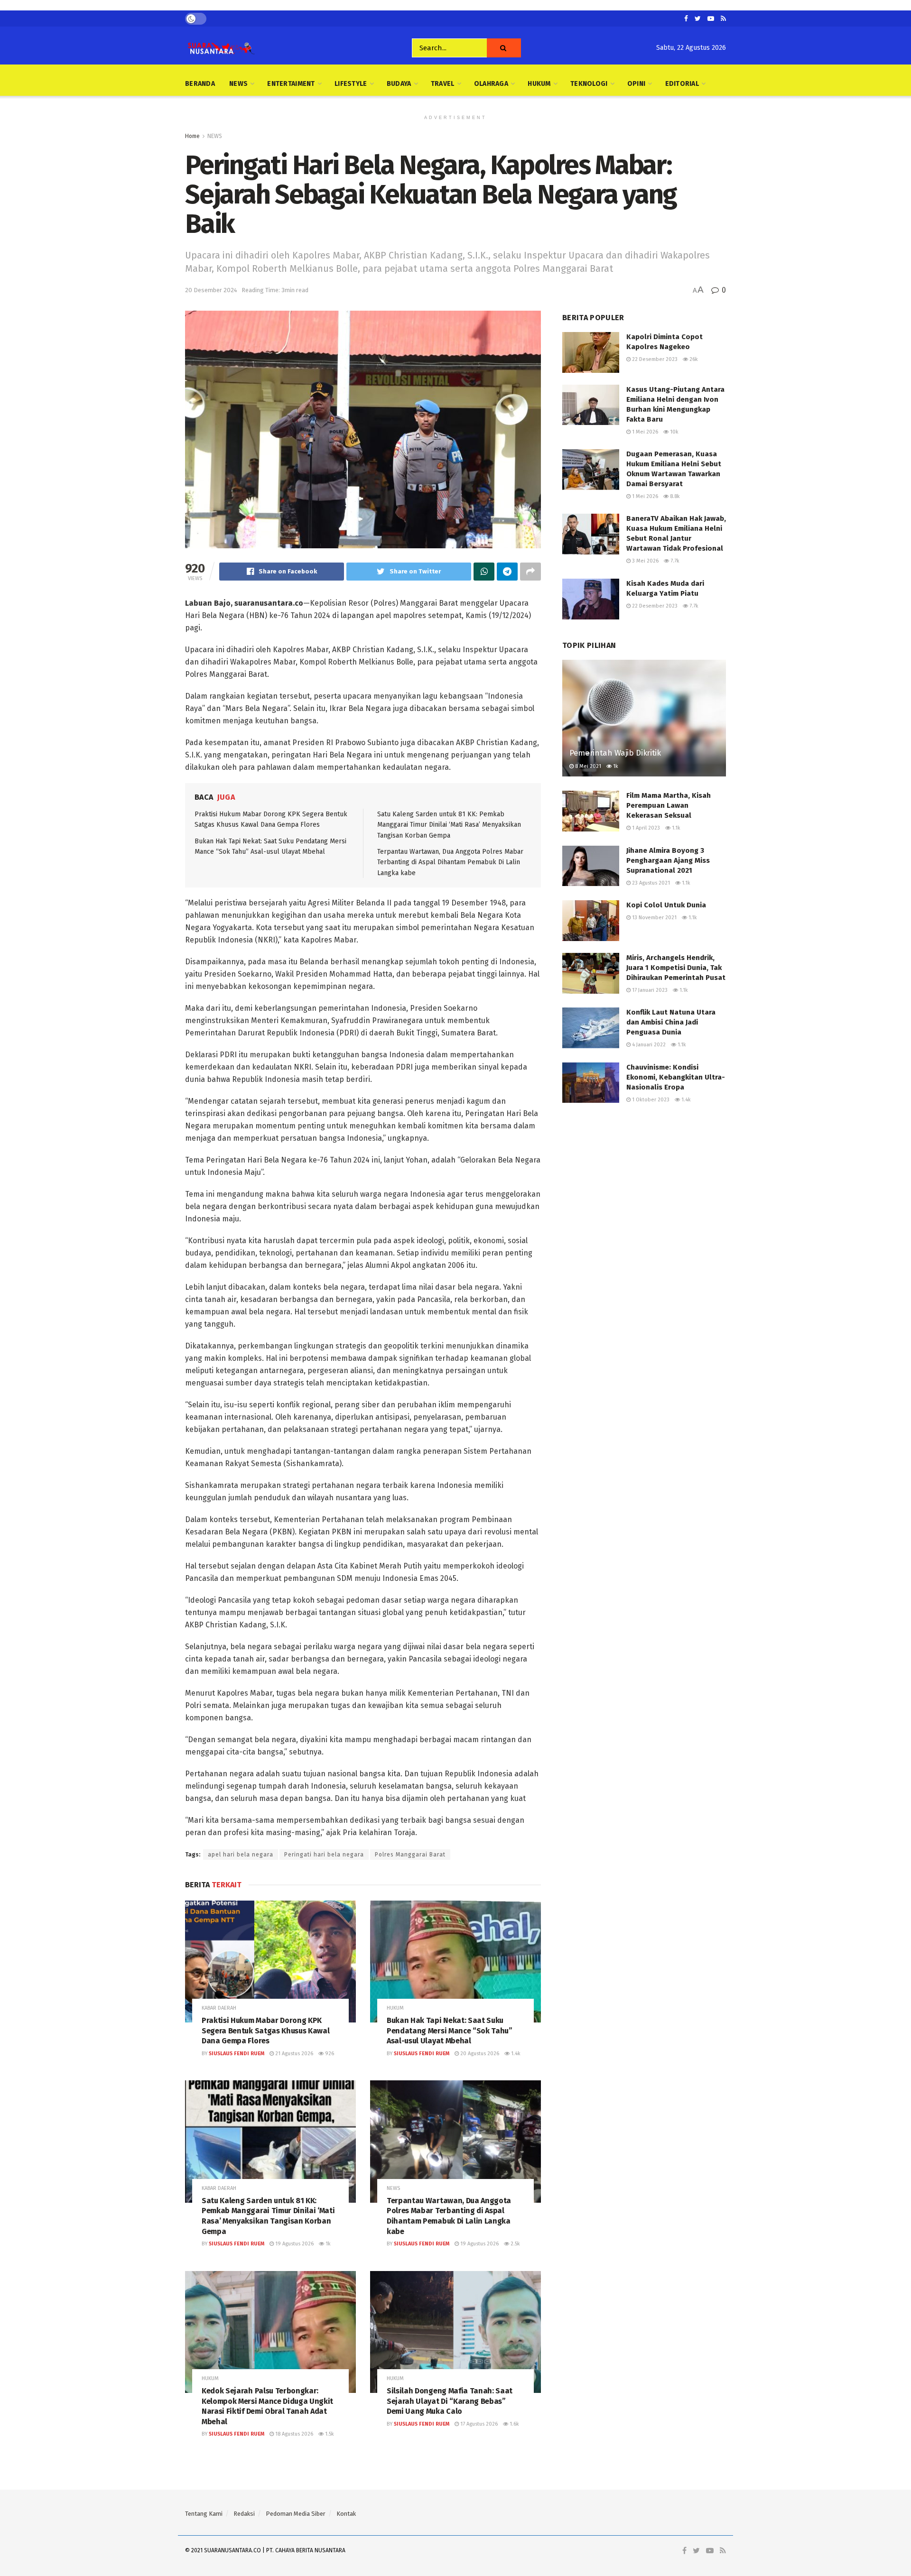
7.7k (674, 561)
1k (327, 2244)
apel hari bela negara (241, 1855)
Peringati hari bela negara (324, 1855)
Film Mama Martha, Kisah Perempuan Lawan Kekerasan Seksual (669, 805)
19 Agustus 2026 (294, 2244)
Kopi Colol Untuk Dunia (666, 905)
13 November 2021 (654, 918)
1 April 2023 (645, 828)
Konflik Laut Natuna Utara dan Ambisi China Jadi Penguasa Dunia (671, 1022)
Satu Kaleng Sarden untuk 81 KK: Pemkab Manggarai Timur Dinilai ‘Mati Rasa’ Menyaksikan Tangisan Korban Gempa (449, 825)
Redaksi (244, 2514)
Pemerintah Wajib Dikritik (615, 753)
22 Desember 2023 (654, 359)
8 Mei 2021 (587, 766)
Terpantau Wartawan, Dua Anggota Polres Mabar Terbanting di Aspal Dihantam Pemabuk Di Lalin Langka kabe (450, 862)
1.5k (329, 2434)
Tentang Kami (204, 2514)
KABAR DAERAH (219, 2008)
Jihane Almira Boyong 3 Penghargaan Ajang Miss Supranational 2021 (668, 860)
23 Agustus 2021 (650, 883)
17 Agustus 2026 (478, 2424)
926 (329, 2054)
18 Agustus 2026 (293, 2434)
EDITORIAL (682, 84)
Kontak (346, 2514)
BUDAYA (399, 84)
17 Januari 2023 (649, 990)
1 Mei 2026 (644, 432)
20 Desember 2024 (211, 290)
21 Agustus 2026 (293, 2054)
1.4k (515, 2054)
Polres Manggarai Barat (410, 1855)
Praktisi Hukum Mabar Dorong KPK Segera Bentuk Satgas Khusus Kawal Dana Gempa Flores (265, 2031)
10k (674, 432)
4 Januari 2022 (648, 1045)
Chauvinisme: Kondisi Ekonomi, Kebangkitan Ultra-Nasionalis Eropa (676, 1077)
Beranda (200, 84)
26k (693, 359)
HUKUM (539, 84)
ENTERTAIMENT (291, 84)
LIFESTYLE (351, 84)
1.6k (514, 2424)
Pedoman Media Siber (296, 2514)
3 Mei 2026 (645, 561)
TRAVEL (443, 84)
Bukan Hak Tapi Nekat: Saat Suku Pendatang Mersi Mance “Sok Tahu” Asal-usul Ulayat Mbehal (450, 2031)
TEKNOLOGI (589, 84)
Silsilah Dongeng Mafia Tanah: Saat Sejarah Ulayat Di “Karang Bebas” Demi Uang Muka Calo (450, 2401)
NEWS (238, 84)
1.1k (675, 828)
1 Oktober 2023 (650, 1100)
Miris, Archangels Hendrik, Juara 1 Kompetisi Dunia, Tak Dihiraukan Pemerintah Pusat (676, 968)
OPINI (636, 84)
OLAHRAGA (491, 84)
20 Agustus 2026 (479, 2054)
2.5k (515, 2244)
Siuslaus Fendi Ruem (237, 2054)
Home (192, 136)
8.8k (674, 496)
